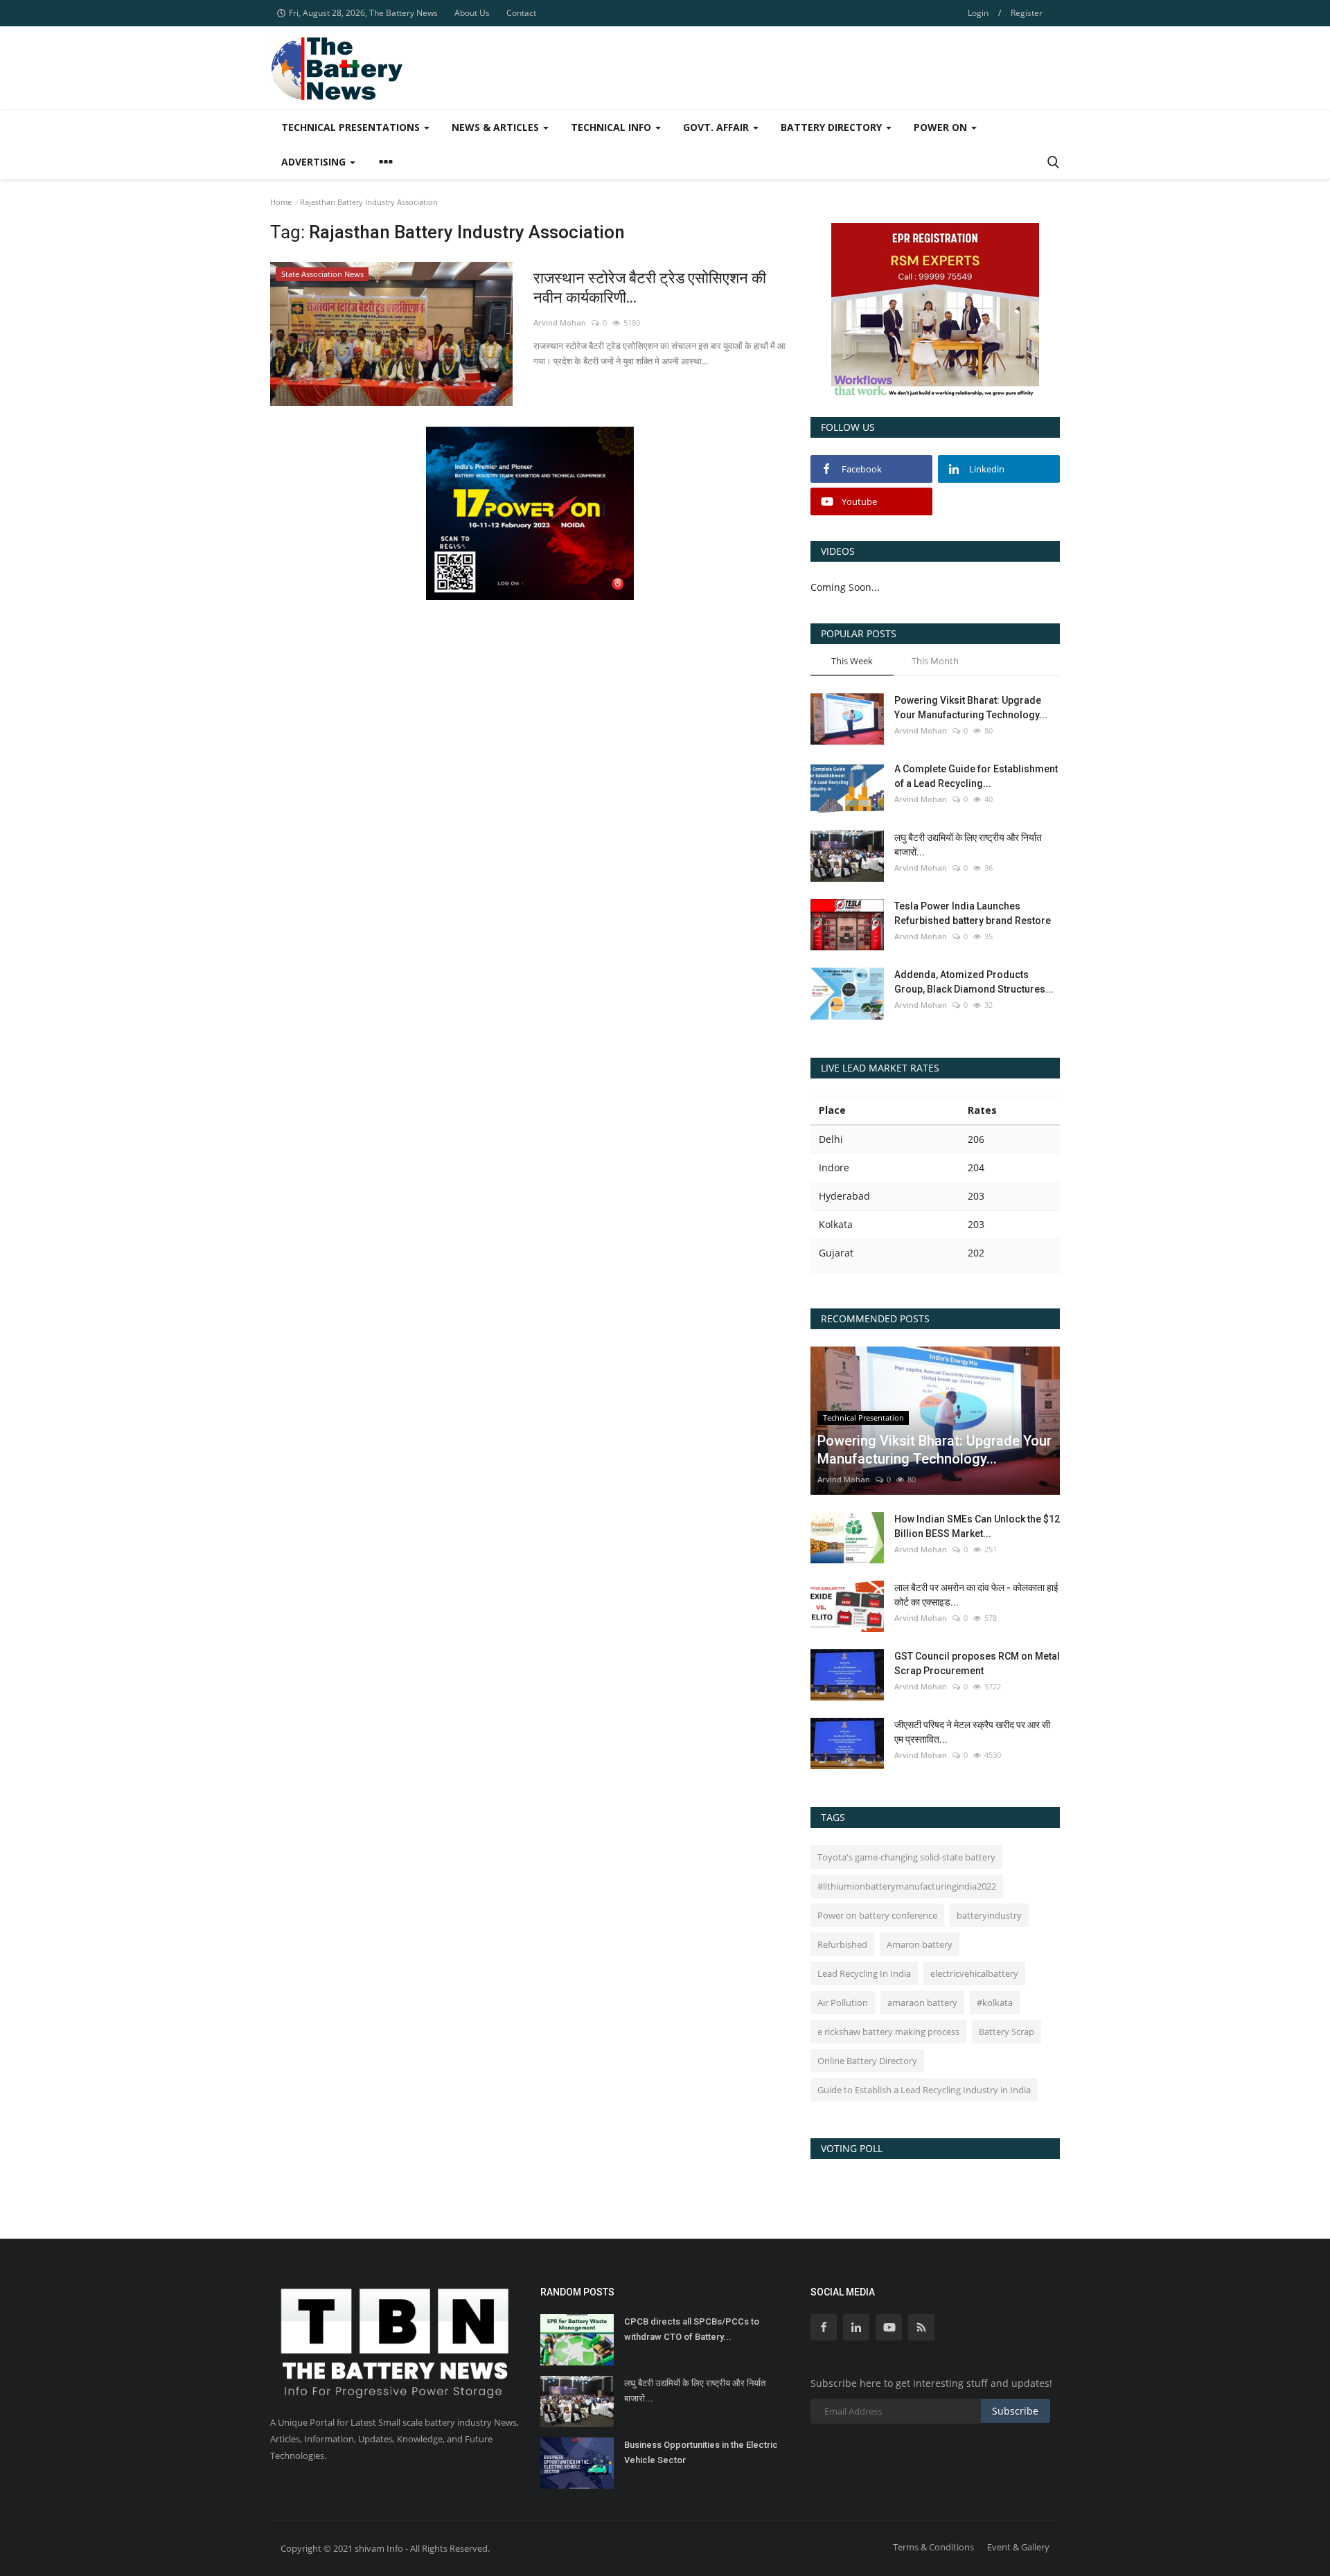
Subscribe (1015, 2411)
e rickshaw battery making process (888, 2032)
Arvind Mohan (560, 322)
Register (1027, 13)
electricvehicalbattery (974, 1973)
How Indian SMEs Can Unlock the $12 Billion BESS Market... (977, 1526)
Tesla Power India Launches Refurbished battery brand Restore (973, 913)
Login (978, 13)
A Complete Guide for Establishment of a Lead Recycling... (976, 776)
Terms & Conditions (933, 2547)
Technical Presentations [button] (352, 127)
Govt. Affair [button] (717, 127)
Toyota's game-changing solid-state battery (906, 1857)
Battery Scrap (1007, 2032)
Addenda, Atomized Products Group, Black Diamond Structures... (974, 982)
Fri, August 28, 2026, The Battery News (363, 13)
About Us (472, 13)
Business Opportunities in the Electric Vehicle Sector (701, 2452)
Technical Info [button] (612, 127)
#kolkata (995, 2002)
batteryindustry (989, 1915)
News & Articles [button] (497, 127)
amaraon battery (922, 2002)
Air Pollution (843, 2002)
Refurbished (842, 1944)
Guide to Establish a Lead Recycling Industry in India (924, 2090)
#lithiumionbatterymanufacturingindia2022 (907, 1886)
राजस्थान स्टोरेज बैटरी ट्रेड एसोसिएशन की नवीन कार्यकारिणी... (650, 288)
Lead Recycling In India (864, 1973)
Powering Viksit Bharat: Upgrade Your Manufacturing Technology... (971, 708)
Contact (521, 13)
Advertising (315, 162)
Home (281, 202)
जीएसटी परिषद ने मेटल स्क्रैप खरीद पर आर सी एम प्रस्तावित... (972, 1732)
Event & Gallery (1018, 2547)
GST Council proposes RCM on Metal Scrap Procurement (977, 1663)
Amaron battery (920, 1944)
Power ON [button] (942, 127)
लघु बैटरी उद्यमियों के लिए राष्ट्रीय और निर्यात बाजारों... (968, 845)
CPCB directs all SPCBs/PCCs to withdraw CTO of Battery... (692, 2329)
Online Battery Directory (867, 2061)
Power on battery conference (877, 1915)
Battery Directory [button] (833, 127)
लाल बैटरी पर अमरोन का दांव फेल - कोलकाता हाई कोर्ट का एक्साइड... (976, 1595)
